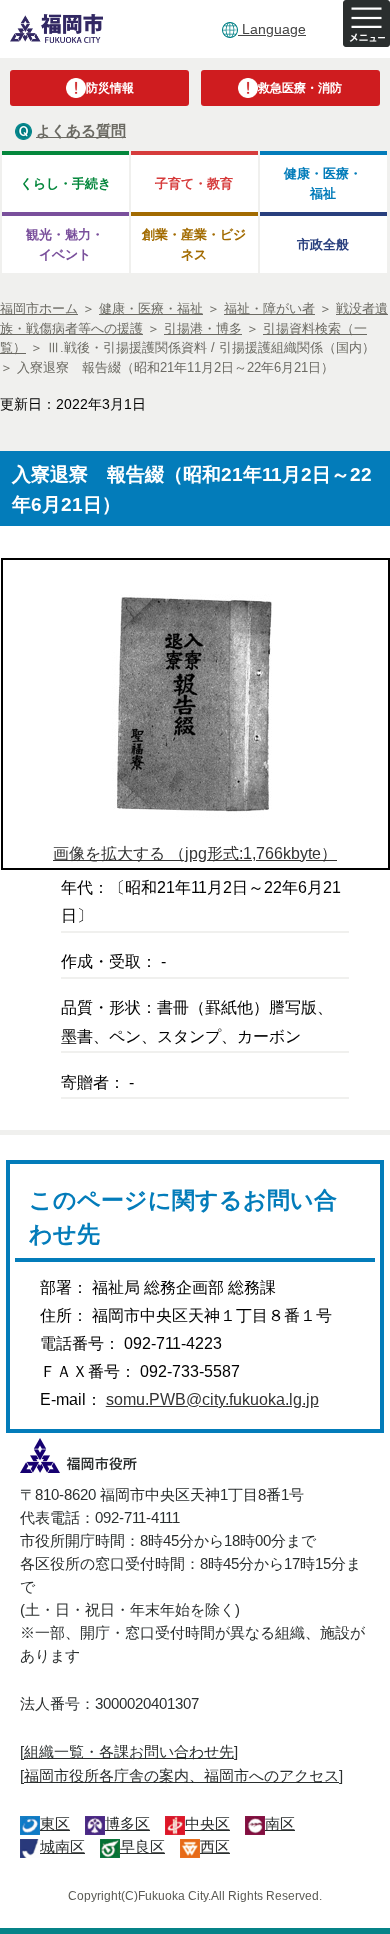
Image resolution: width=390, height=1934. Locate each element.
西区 (215, 1846)
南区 (280, 1823)
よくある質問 (81, 130)
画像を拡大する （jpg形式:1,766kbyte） (195, 853)
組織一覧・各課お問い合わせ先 (129, 1751)
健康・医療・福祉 (323, 183)
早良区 (142, 1846)
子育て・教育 (194, 183)
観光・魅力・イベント (65, 244)
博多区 (127, 1823)
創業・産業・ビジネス (194, 244)
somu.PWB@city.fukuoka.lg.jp (212, 1399)
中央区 (207, 1823)
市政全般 (323, 244)
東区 (55, 1823)
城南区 (62, 1846)
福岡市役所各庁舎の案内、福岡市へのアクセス (181, 1775)
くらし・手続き (65, 183)
